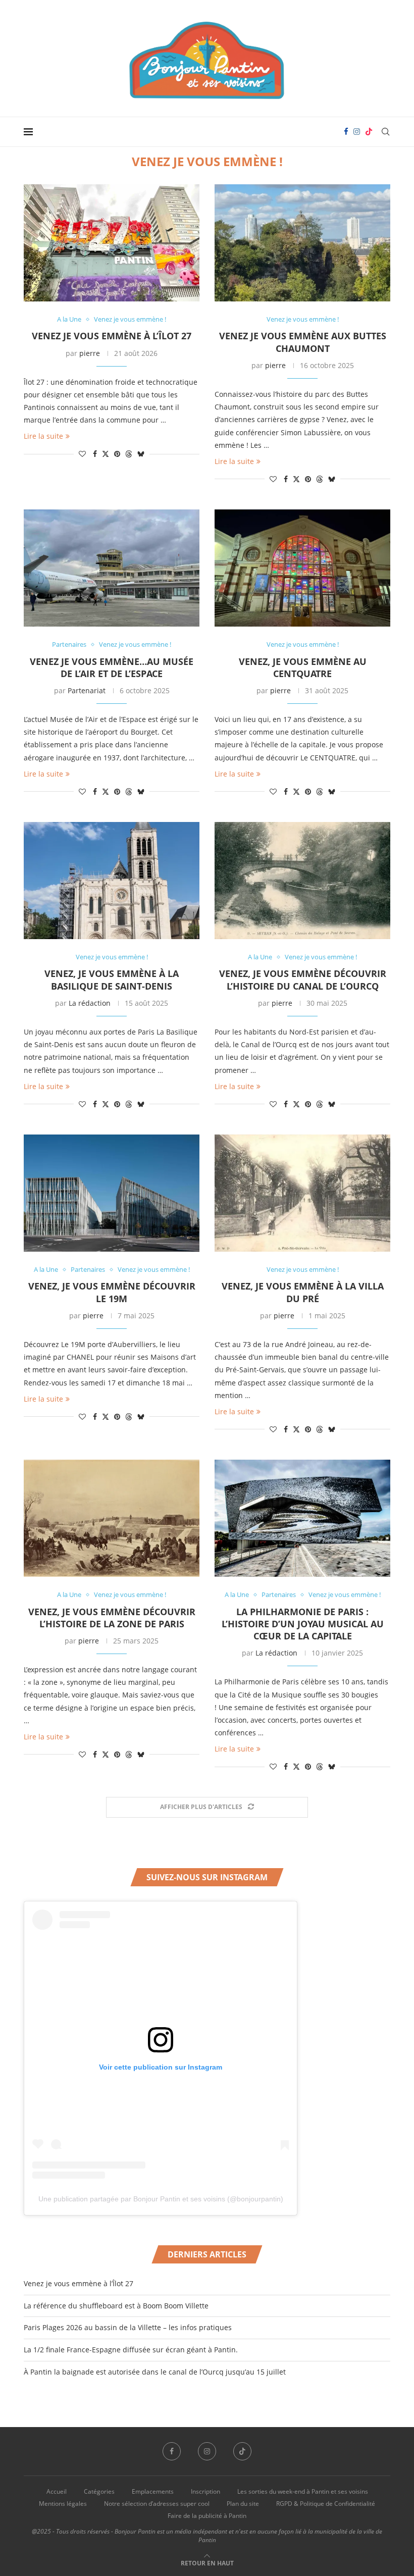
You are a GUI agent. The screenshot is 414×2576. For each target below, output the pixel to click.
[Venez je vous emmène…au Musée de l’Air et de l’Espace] (112, 568)
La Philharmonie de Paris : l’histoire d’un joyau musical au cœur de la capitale (303, 1624)
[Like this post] (82, 454)
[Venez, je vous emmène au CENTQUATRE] (302, 568)
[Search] (385, 132)
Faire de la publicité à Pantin (207, 2516)
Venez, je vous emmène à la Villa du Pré (303, 1292)
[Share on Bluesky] (141, 454)
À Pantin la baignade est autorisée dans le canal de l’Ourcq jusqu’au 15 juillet (155, 2372)
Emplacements (153, 2491)
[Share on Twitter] (106, 454)
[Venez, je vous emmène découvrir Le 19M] (112, 1193)
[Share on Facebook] (95, 454)
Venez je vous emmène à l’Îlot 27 (112, 336)
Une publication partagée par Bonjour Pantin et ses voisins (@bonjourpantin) (161, 2199)
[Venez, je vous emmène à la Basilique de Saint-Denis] (112, 881)
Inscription (205, 2491)
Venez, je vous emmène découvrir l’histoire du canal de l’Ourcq (303, 980)
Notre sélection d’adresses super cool (157, 2504)
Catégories (99, 2491)
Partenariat (87, 690)
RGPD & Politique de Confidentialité (326, 2504)
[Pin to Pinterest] (117, 454)
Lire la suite (43, 436)
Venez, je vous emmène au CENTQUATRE (303, 667)
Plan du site (243, 2504)
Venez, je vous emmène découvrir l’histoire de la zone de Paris (112, 1618)
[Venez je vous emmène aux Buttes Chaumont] (302, 243)
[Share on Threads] (129, 454)
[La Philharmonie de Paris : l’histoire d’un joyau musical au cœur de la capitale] (302, 1518)
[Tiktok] (369, 132)
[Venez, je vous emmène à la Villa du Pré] (302, 1193)
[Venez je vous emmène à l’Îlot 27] (112, 243)
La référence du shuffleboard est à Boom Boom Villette (116, 2306)
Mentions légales (63, 2504)
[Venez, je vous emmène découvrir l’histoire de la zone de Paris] (112, 1518)
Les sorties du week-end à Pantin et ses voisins (303, 2491)
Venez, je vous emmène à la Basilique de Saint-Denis (112, 980)
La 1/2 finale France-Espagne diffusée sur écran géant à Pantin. (131, 2350)
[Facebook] (346, 132)
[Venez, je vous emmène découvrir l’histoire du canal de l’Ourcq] (302, 881)
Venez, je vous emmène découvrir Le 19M (112, 1292)
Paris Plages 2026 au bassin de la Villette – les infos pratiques (128, 2327)
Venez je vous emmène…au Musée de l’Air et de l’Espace (112, 667)
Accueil (57, 2491)
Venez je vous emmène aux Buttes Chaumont (303, 342)
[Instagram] (357, 132)
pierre (90, 353)
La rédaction (90, 1003)
